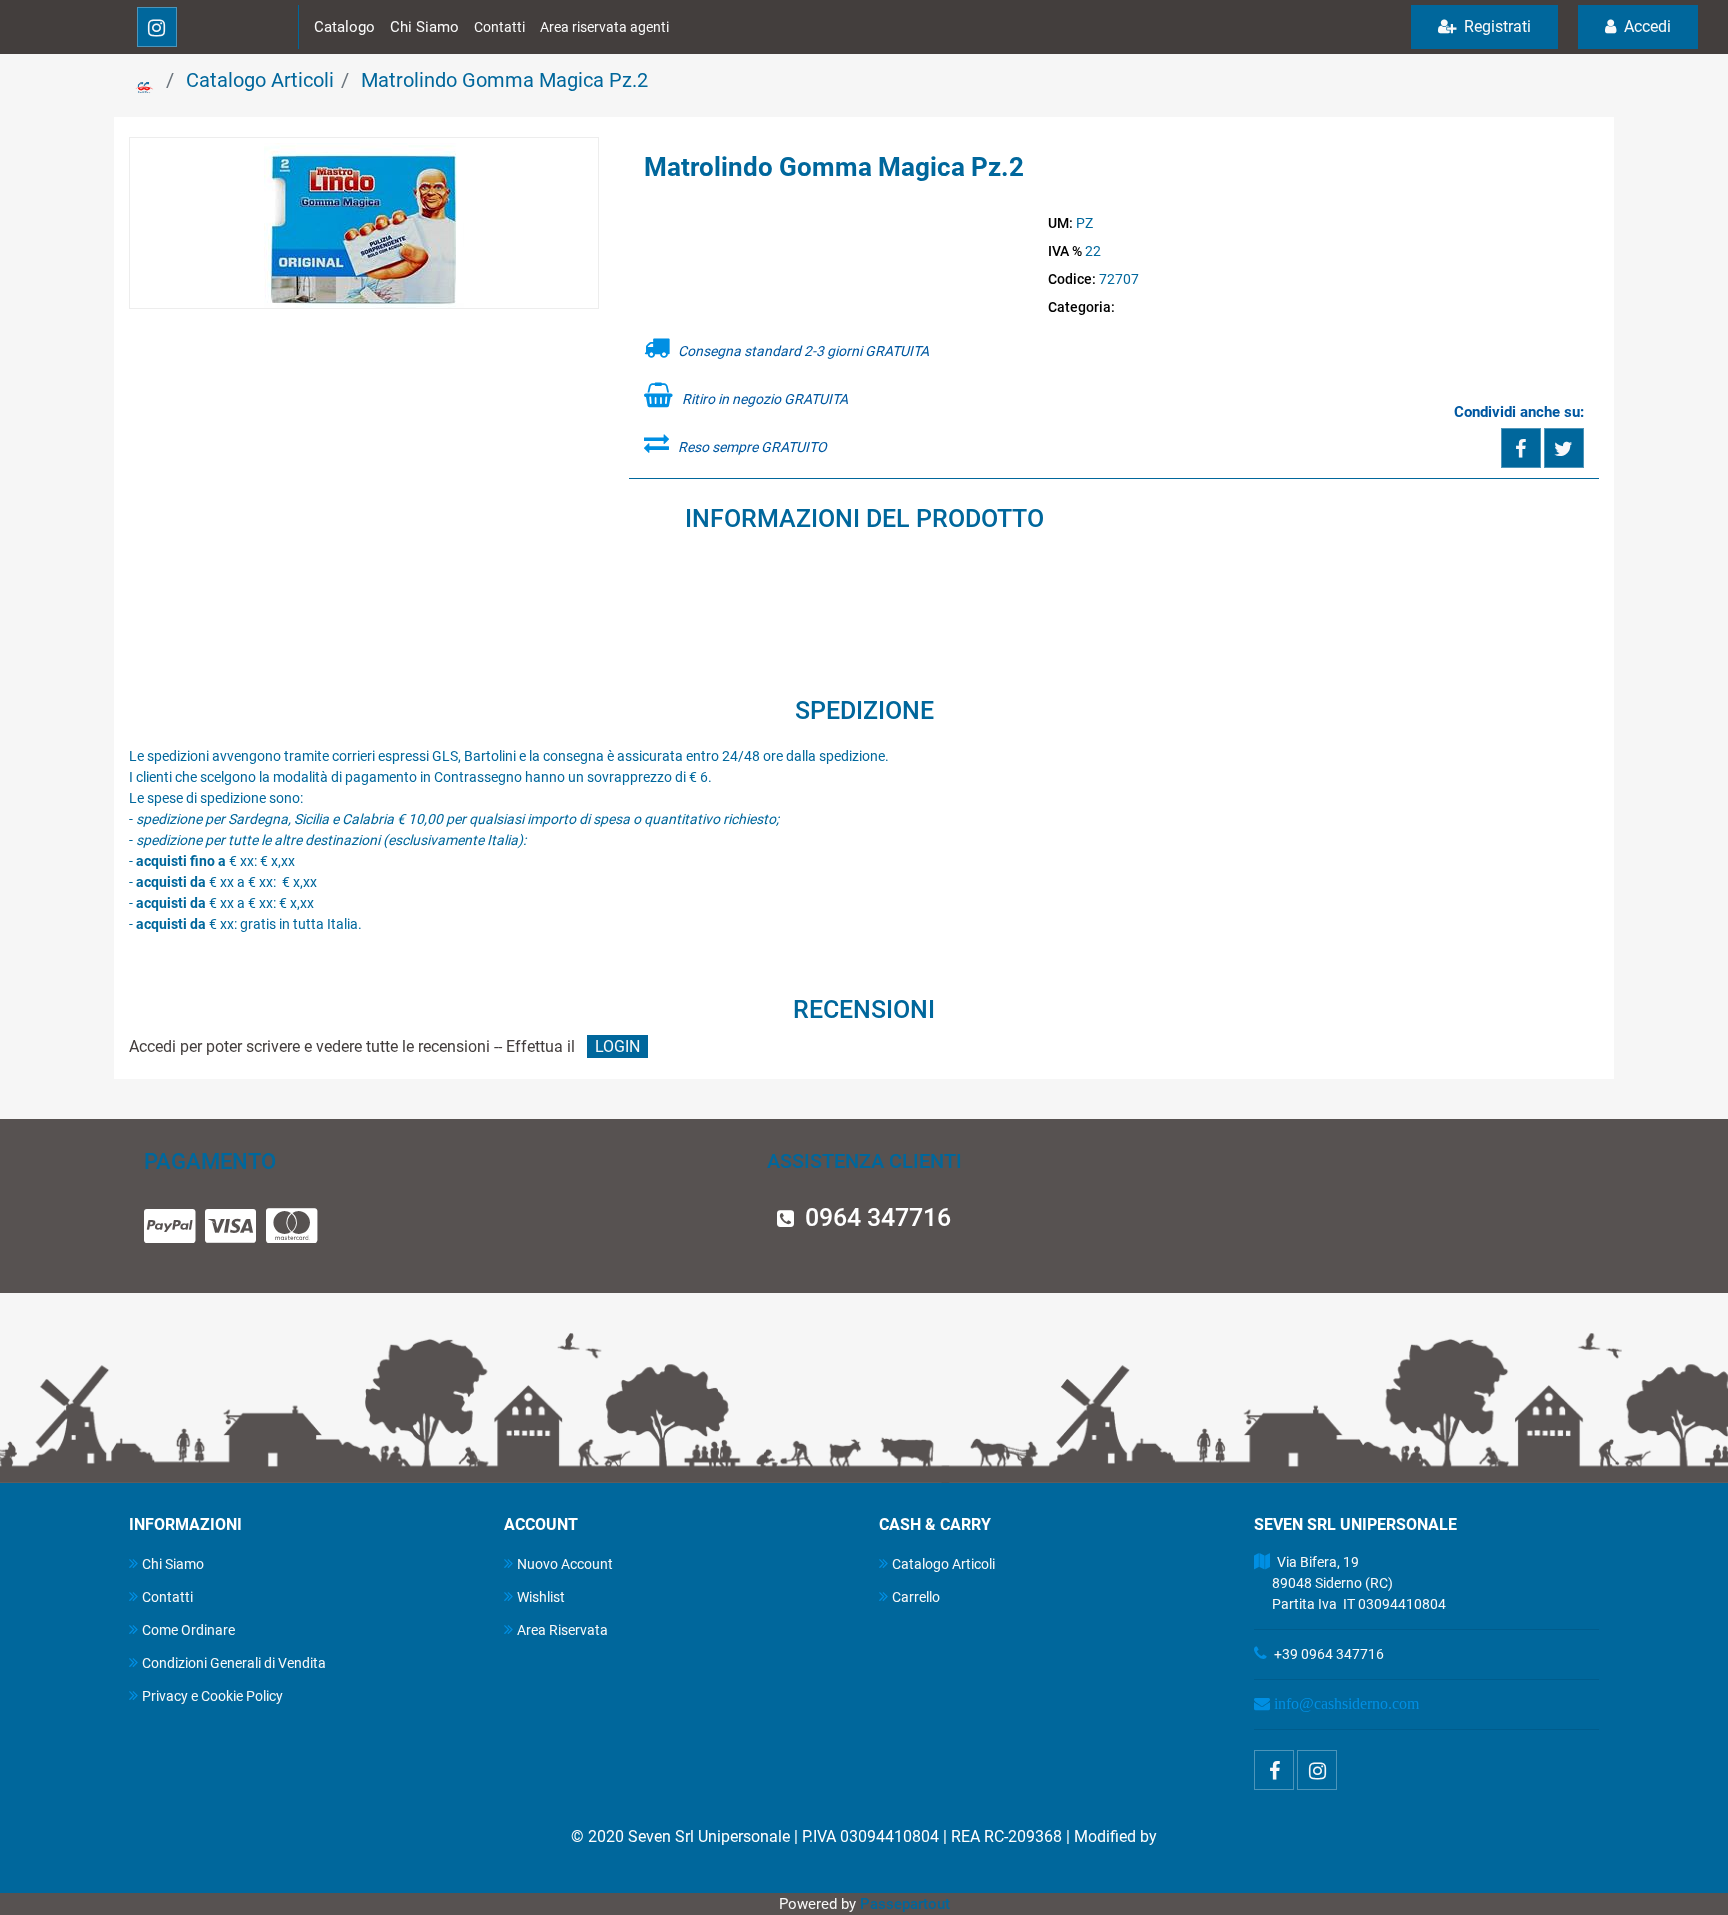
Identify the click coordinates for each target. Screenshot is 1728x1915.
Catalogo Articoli (260, 80)
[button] (364, 224)
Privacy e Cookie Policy (212, 1696)
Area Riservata (562, 1630)
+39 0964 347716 (1329, 1654)
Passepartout (905, 1904)
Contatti (499, 27)
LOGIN (617, 1046)
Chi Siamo (424, 27)
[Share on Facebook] (1521, 448)
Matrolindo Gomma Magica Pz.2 (504, 80)
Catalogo (344, 27)
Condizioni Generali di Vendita (234, 1663)
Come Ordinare (188, 1630)
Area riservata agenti (604, 27)
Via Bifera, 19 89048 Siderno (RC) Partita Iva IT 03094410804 (1350, 1583)
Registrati (1495, 26)
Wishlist (541, 1597)
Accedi (1645, 26)
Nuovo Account (565, 1564)
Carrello (916, 1597)
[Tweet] (1564, 448)
